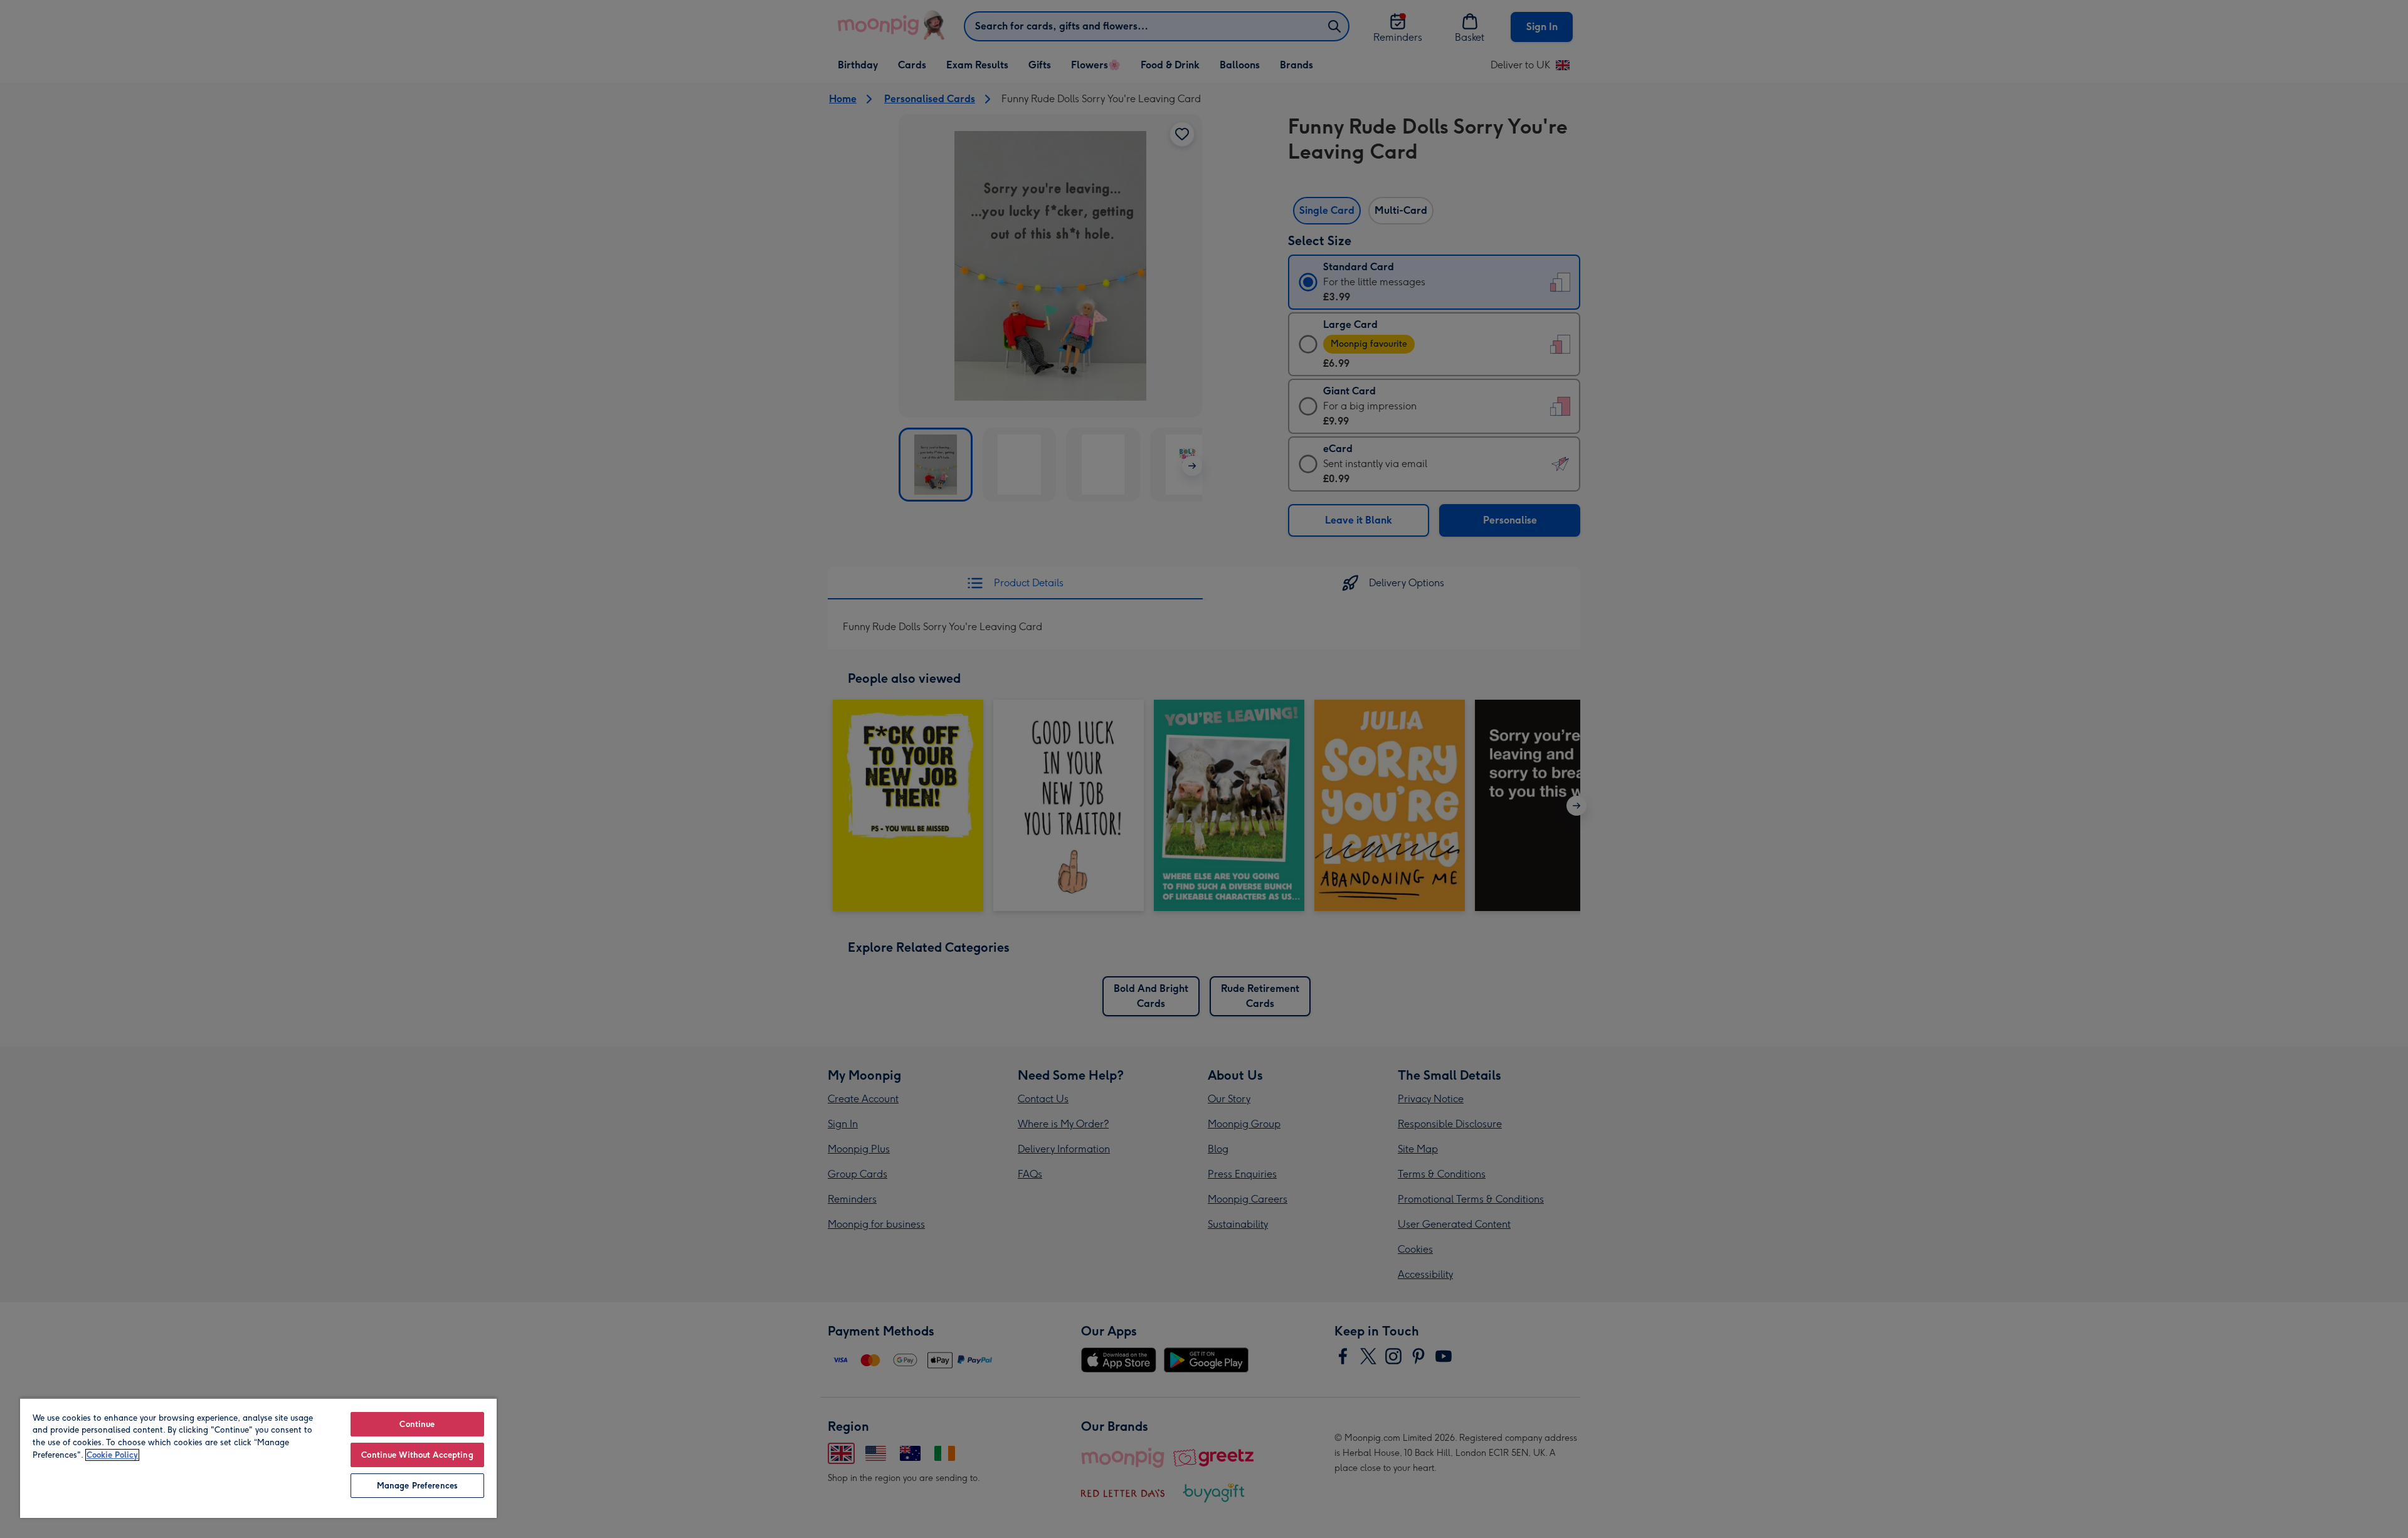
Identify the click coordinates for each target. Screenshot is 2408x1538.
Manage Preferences (417, 1486)
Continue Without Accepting (417, 1455)
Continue (417, 1424)
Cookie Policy (112, 1455)
